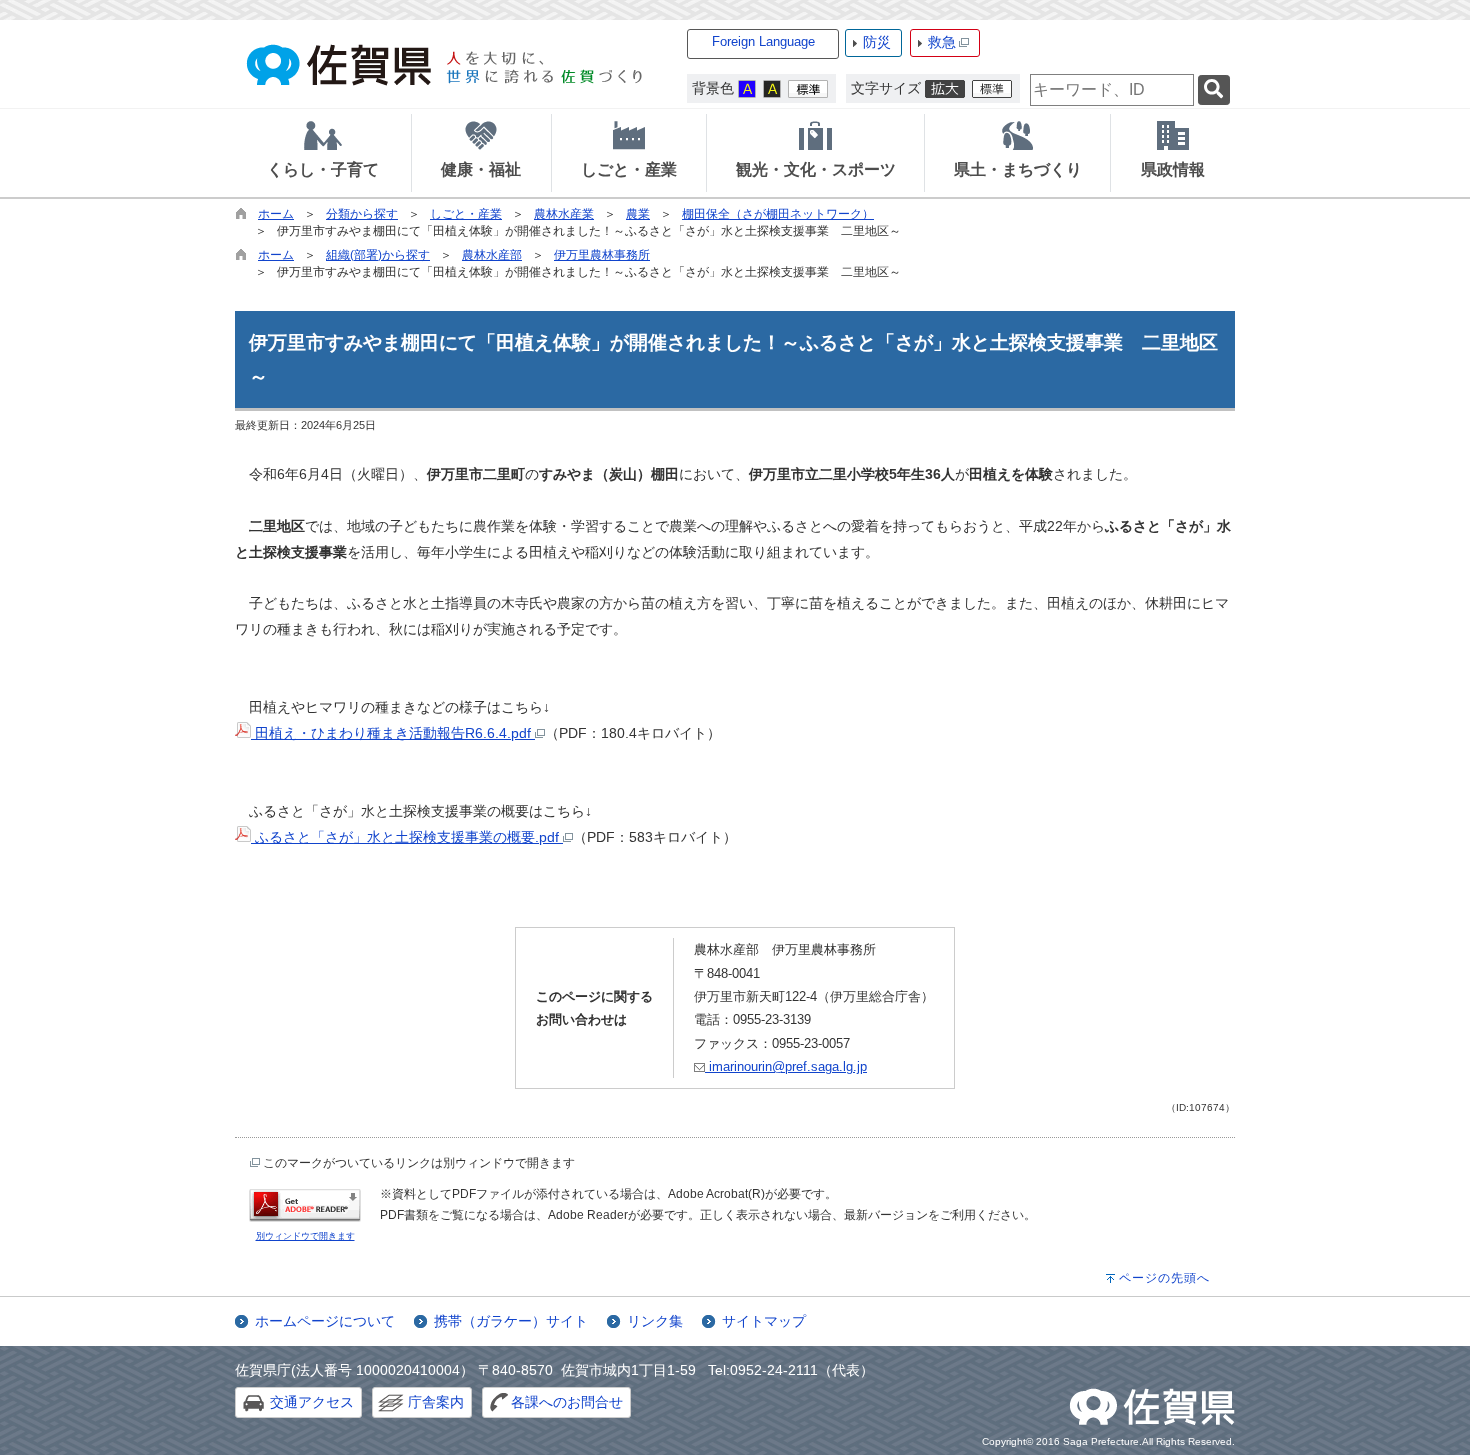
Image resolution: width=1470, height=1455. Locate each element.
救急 (942, 42)
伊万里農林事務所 (602, 255)
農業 (638, 214)
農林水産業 (564, 214)
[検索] (1214, 90)
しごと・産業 (466, 214)
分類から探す (362, 214)
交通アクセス (312, 1402)
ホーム (276, 214)
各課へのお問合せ (567, 1402)
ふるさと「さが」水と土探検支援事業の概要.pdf (407, 837)
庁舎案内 (436, 1402)
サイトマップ (764, 1321)
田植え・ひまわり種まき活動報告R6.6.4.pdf (393, 733)
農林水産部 (492, 255)
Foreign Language (763, 41)
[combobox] (1112, 90)
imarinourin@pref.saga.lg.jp (786, 1066)
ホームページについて (325, 1321)
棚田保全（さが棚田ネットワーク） (778, 214)
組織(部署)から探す (378, 255)
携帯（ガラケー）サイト (511, 1321)
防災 (877, 42)
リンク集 (655, 1321)
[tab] (323, 153)
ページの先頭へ (1164, 1278)
